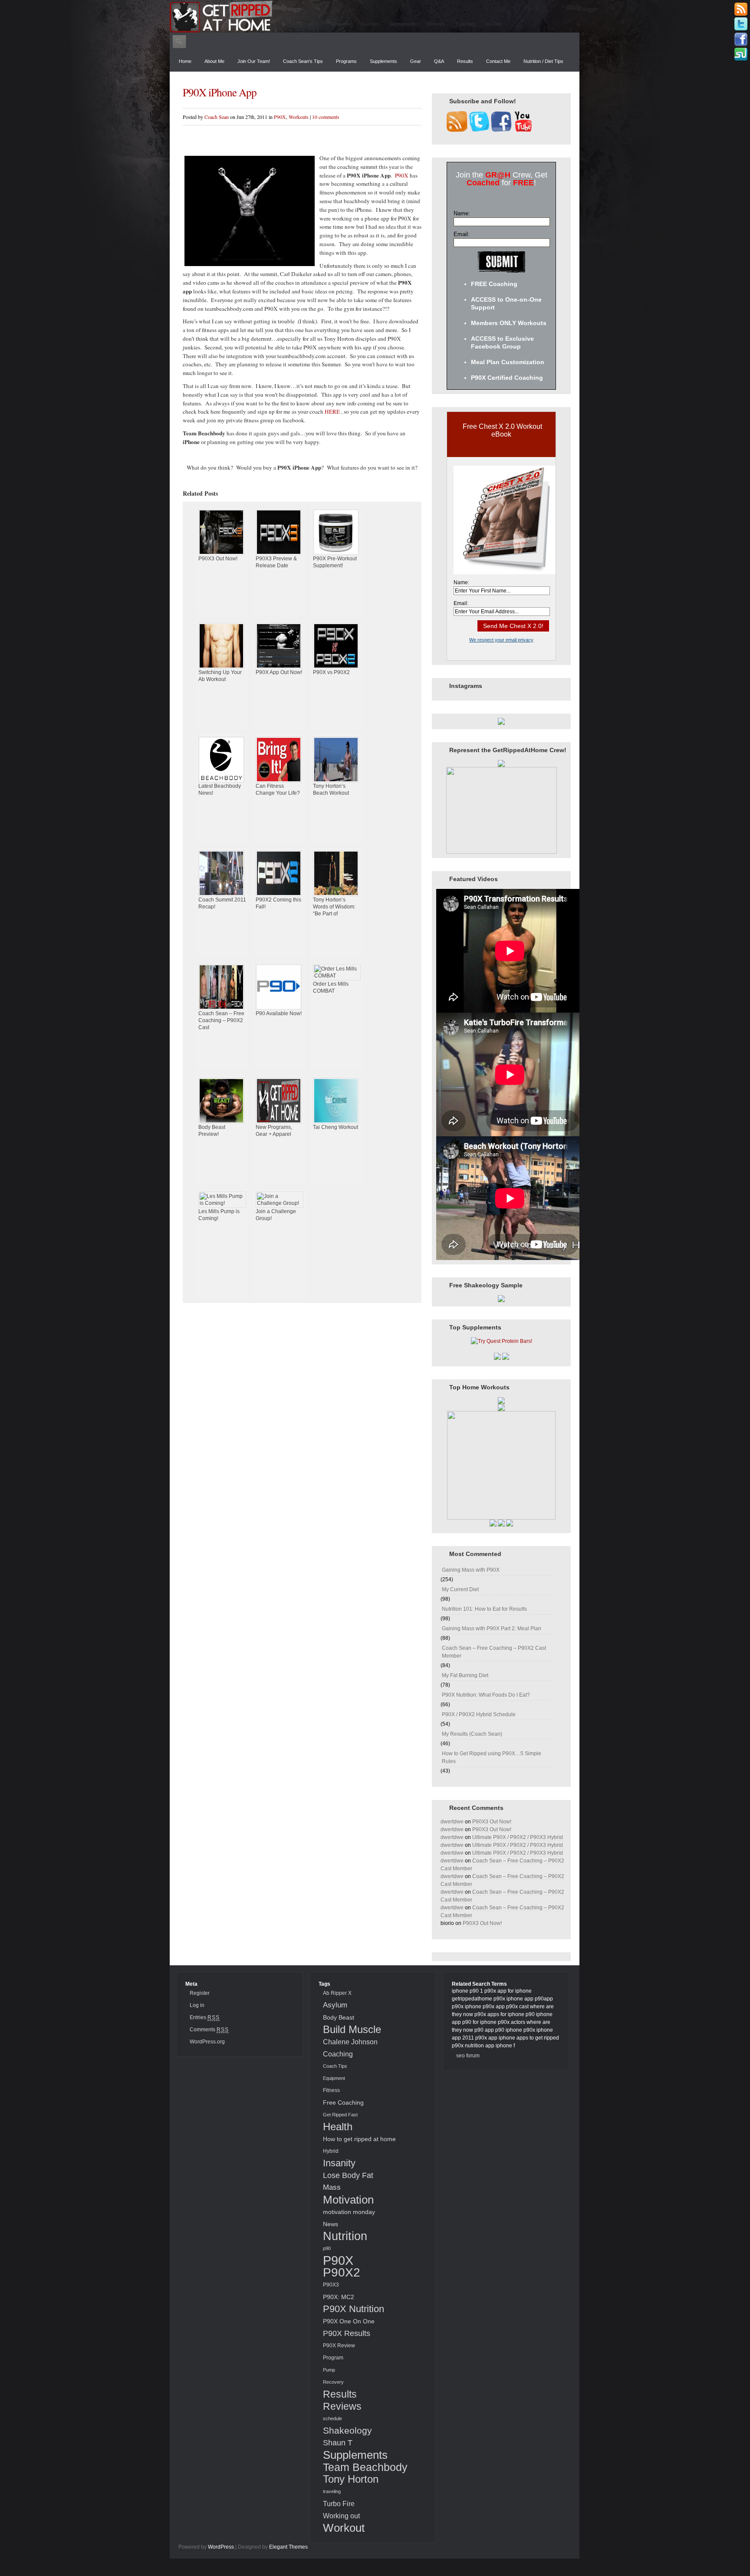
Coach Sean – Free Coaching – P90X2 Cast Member (494, 1652)
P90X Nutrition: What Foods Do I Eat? (486, 1695)
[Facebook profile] (741, 39)
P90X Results (347, 2333)
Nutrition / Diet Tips (543, 61)
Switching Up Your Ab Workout (220, 676)
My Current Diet (460, 1589)
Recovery (333, 2382)
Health (338, 2127)
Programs (346, 61)
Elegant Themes (288, 2547)
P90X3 (331, 2285)
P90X (280, 117)
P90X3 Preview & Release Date (276, 562)
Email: (462, 234)
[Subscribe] (741, 9)
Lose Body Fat (348, 2175)
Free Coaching (343, 2102)
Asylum (335, 2005)
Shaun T (338, 2443)
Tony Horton (351, 2479)
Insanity (339, 2163)
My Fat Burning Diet (465, 1675)
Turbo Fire (339, 2504)
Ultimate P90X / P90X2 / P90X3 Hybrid (518, 1837)
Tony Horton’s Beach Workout (331, 790)
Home (185, 61)
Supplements (403, 24)
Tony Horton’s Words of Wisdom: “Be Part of (334, 907)
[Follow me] (741, 24)
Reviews (436, 24)
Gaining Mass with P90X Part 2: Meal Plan (492, 1629)
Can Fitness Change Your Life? (278, 790)
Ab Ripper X (337, 1993)
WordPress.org (207, 2042)
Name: (462, 213)
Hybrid (331, 2151)
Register (200, 1993)
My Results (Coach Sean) (472, 1734)
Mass (332, 2187)
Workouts (309, 24)
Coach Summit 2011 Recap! (222, 903)
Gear (416, 61)
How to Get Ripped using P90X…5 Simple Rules (492, 1757)
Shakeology (347, 2431)
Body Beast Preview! (212, 1131)
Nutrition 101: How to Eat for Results (484, 1609)
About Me (214, 61)
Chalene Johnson (350, 2042)
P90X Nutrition (354, 2309)
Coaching (466, 24)
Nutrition (370, 24)
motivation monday (349, 2212)
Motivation (340, 24)
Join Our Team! (254, 61)
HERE (332, 411)
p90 (327, 2248)
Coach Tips (335, 2066)
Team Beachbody (365, 2467)
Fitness (331, 2090)
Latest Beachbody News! (220, 790)
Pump (329, 2370)
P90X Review (339, 2346)
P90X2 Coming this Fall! (278, 903)
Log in (197, 2005)
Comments (209, 2030)
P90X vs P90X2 (331, 672)
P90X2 (342, 2273)
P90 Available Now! (279, 1013)
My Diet (494, 24)
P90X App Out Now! (279, 672)
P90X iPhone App (220, 92)
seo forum (468, 2056)
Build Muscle (352, 2029)
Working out (341, 2516)
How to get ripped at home (359, 2139)
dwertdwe (452, 1822)
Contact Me (498, 61)
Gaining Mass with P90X (471, 1570)
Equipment (334, 2078)
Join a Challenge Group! (276, 1215)
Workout (344, 2528)
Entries (205, 2017)
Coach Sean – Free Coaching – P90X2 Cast (221, 1020)
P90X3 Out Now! (218, 559)
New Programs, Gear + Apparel (274, 1131)
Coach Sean (217, 117)
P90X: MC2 (339, 2297)
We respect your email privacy (501, 640)
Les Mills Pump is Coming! (219, 1215)
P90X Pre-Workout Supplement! (335, 562)
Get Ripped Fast (340, 2115)
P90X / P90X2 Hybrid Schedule (479, 1714)
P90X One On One (349, 2321)
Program (333, 2358)
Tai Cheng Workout (336, 1127)
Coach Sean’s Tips (303, 61)
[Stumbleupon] (741, 55)
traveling (332, 2491)
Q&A (439, 61)
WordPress (221, 2547)
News (331, 2224)
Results (465, 61)
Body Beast (339, 2017)
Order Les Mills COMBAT (331, 987)
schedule (332, 2418)
